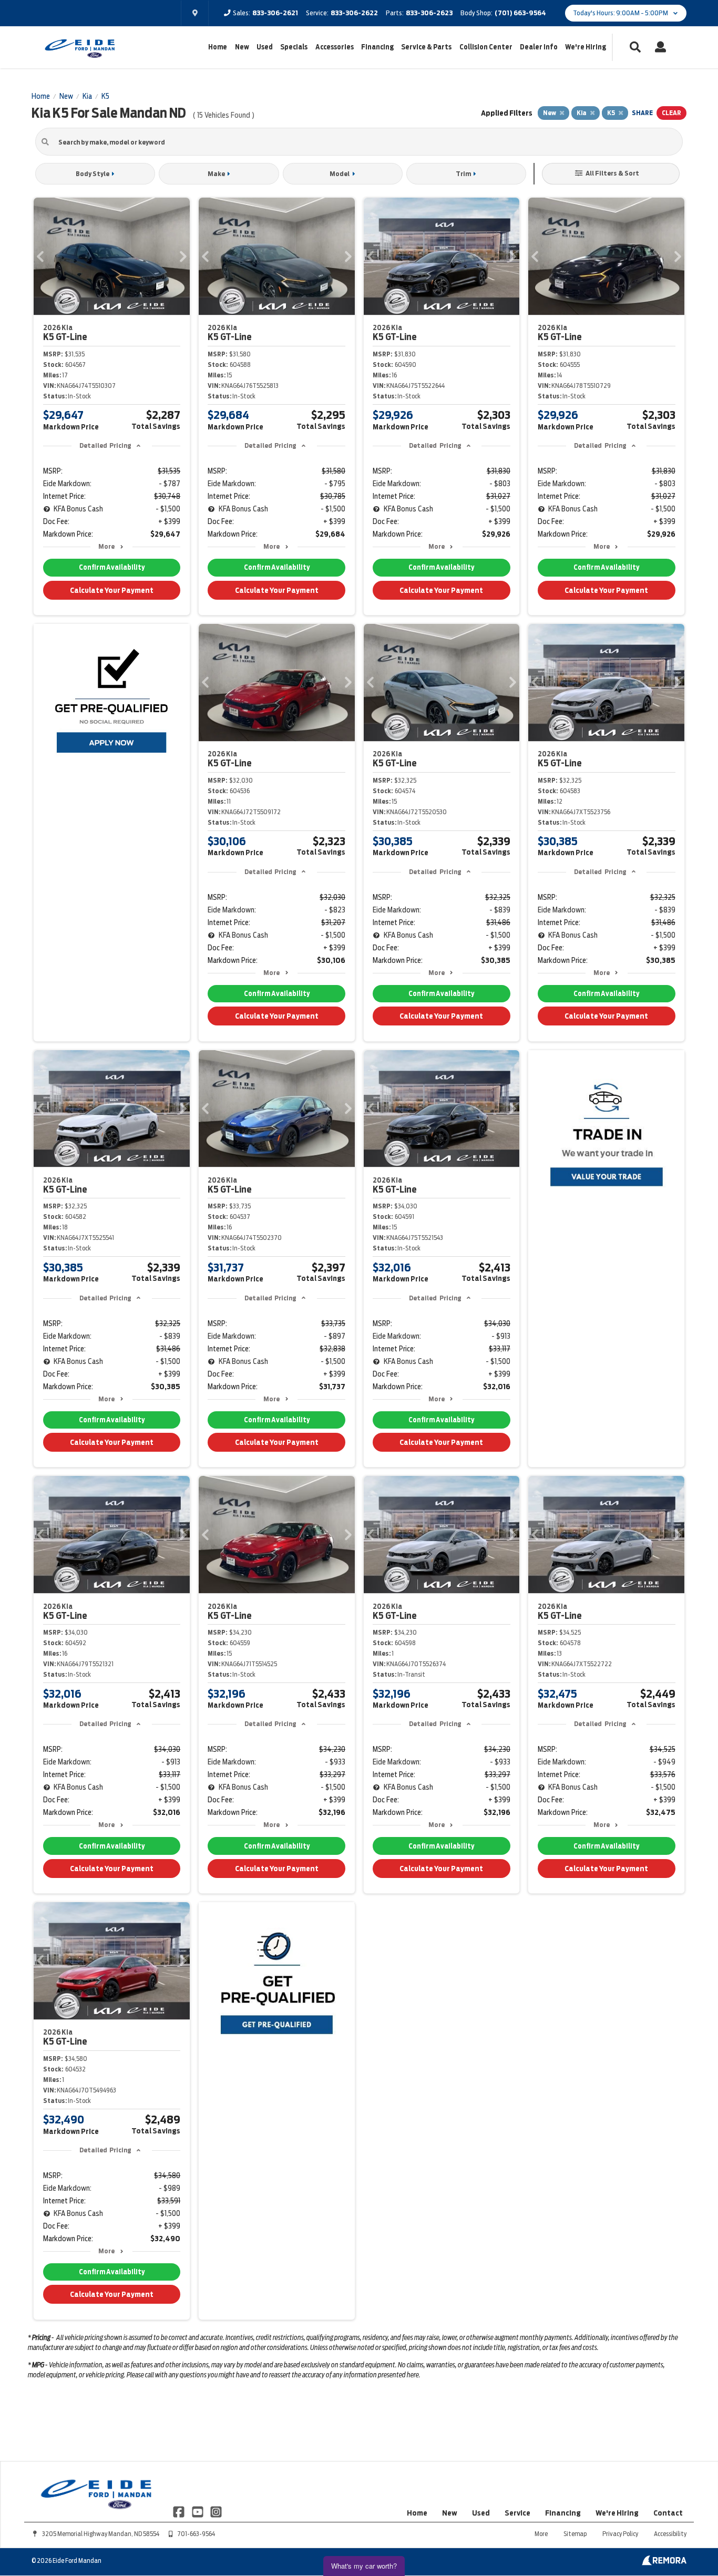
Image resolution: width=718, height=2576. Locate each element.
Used (265, 47)
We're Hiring (586, 47)
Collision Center (486, 47)
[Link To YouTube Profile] (198, 2511)
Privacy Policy (620, 2534)
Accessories (335, 47)
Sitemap (575, 2534)
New (242, 47)
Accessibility (670, 2534)
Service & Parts (426, 47)
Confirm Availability (112, 567)
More (106, 546)
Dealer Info (539, 47)
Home (218, 47)
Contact (668, 2513)
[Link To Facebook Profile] (179, 2511)
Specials (294, 47)
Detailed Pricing (105, 445)
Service (517, 2513)
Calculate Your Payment (112, 590)
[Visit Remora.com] (664, 2563)
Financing (377, 47)
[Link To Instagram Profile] (216, 2511)
